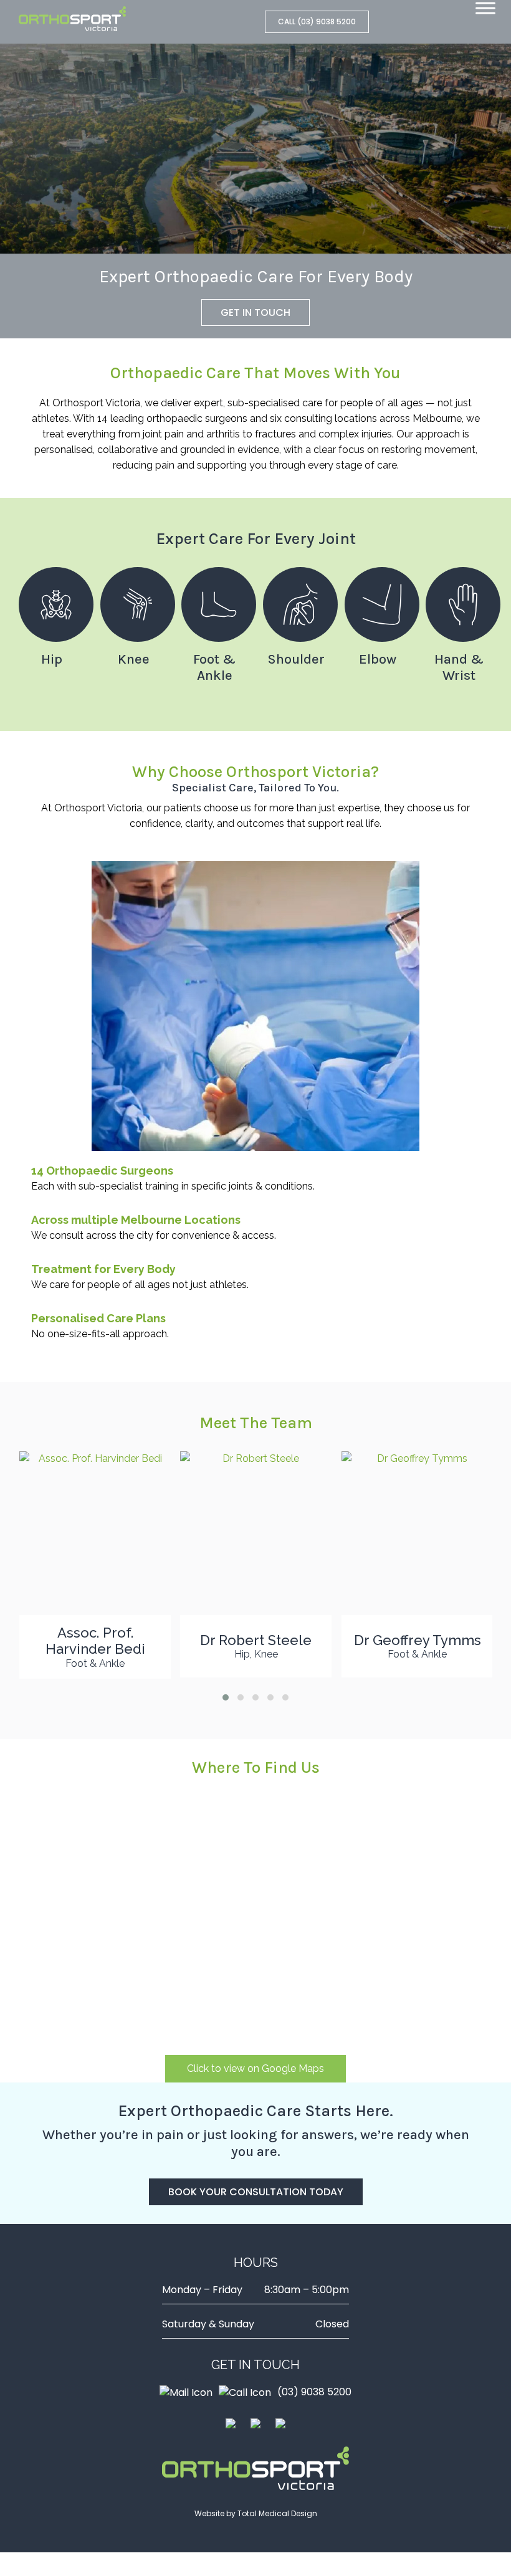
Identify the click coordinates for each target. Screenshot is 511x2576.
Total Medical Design (277, 2513)
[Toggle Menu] (485, 8)
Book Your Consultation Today (256, 2192)
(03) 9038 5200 (314, 2392)
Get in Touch (255, 312)
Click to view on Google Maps (255, 2068)
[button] (226, 1697)
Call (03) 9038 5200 (317, 21)
